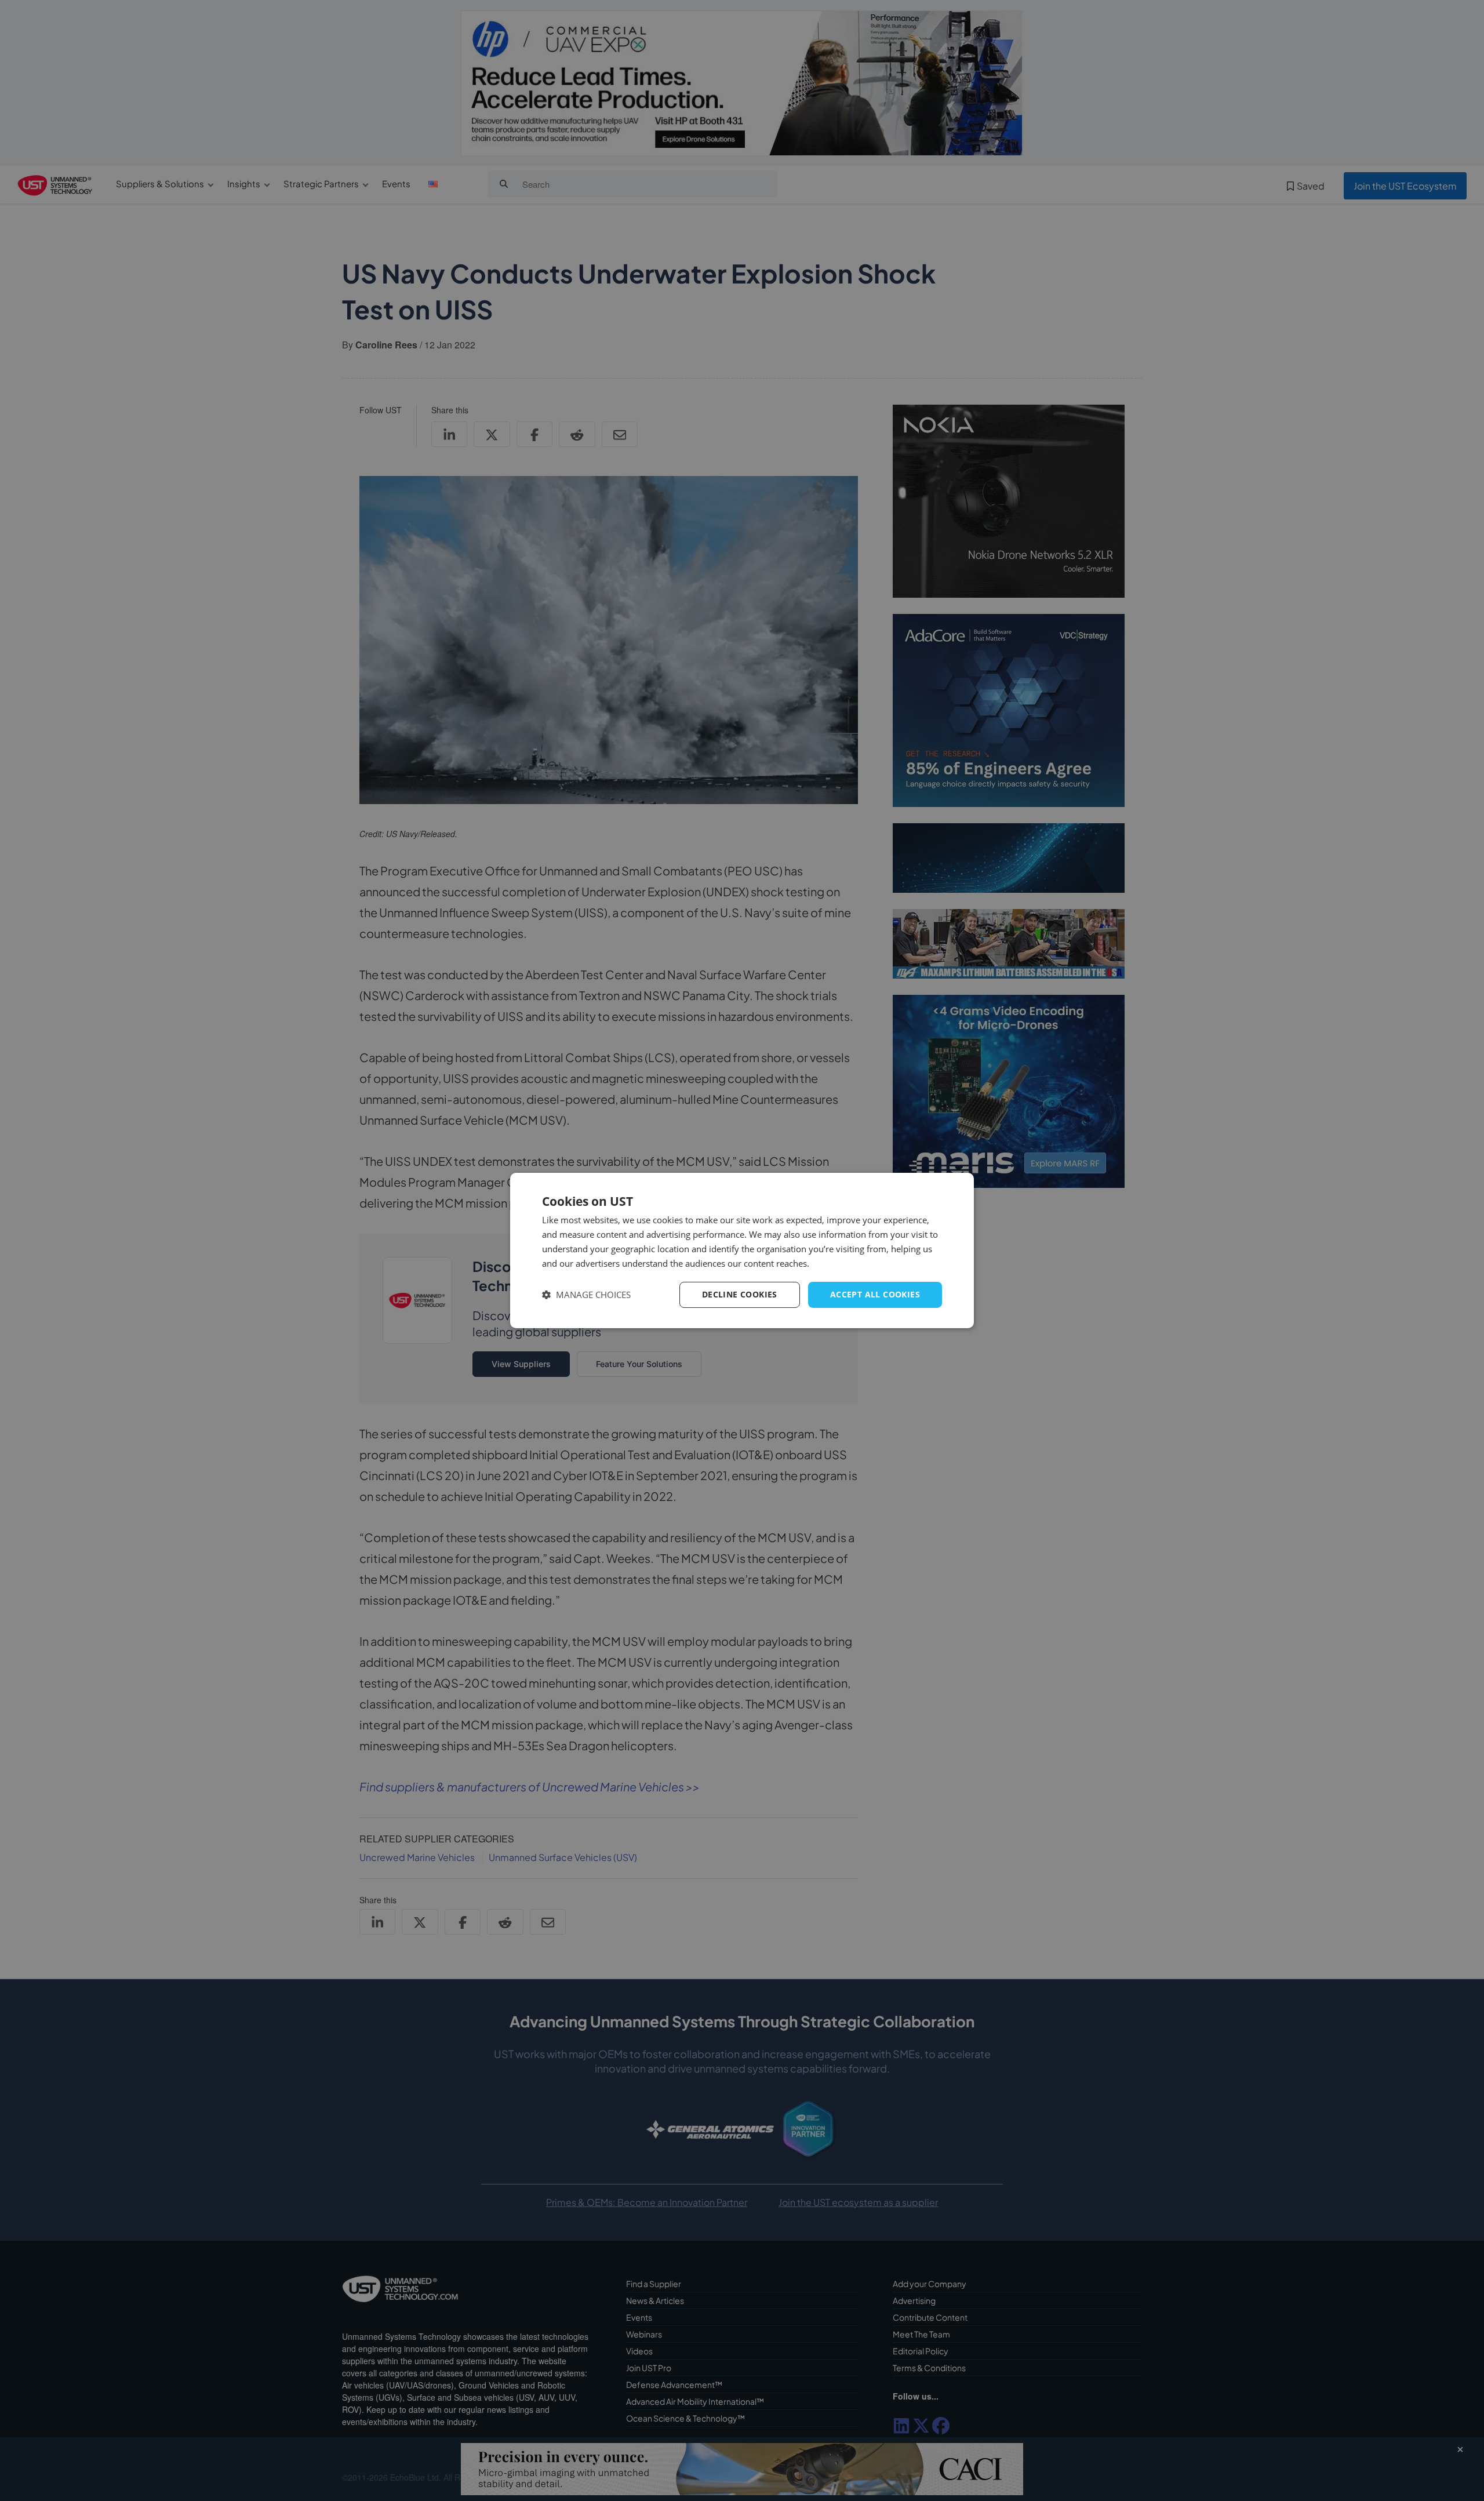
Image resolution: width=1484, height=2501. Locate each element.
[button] (586, 1295)
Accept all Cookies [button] (875, 1294)
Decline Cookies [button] (740, 1294)
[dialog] (742, 1250)
